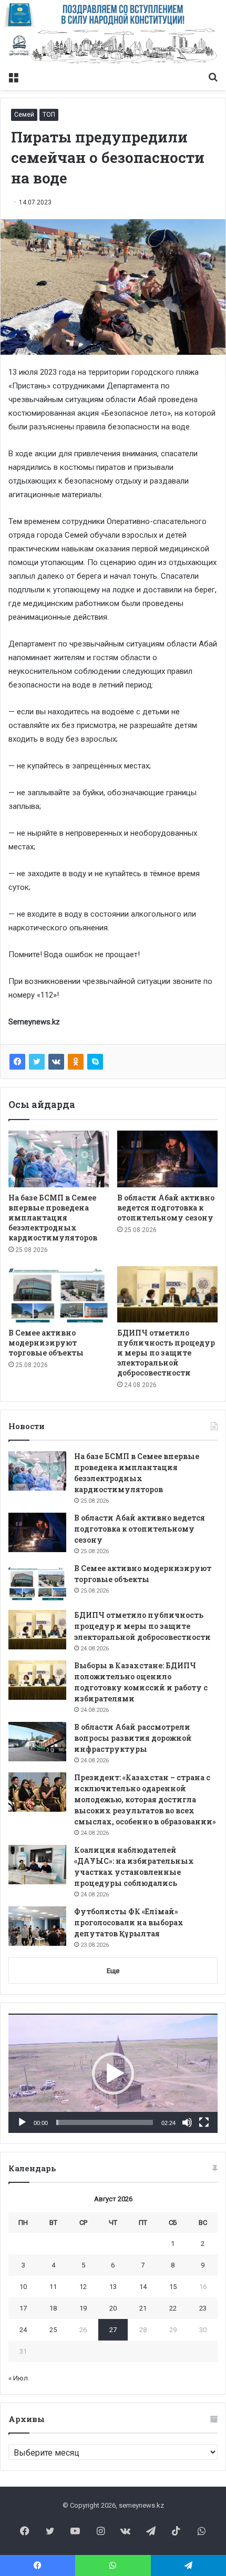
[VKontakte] (56, 1062)
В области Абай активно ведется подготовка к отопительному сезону (166, 1208)
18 (53, 2308)
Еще (113, 1971)
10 (23, 2287)
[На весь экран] (204, 2122)
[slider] (105, 2122)
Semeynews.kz (34, 1022)
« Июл (18, 2378)
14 (143, 2287)
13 (113, 2287)
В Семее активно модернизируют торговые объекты (46, 1343)
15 (173, 2287)
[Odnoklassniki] (76, 1062)
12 (83, 2287)
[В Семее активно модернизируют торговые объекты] (59, 1295)
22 (173, 2308)
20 (113, 2308)
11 (53, 2287)
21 (143, 2308)
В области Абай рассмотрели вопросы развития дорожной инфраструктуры (133, 1738)
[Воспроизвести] (22, 2122)
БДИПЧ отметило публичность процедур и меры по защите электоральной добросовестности (166, 1353)
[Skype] (95, 1062)
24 (23, 2330)
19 (83, 2308)
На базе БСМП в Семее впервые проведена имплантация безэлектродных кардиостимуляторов (53, 1218)
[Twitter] (37, 1062)
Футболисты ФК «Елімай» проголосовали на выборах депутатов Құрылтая (129, 1922)
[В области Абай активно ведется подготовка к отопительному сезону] (167, 1159)
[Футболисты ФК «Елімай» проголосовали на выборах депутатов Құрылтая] (37, 1926)
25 (53, 2330)
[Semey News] (113, 47)
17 (23, 2308)
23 (203, 2308)
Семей (24, 115)
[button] (113, 2074)
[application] (113, 2073)
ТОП (49, 115)
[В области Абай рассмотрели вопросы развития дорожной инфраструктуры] (37, 1742)
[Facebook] (17, 1062)
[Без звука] (187, 2122)
